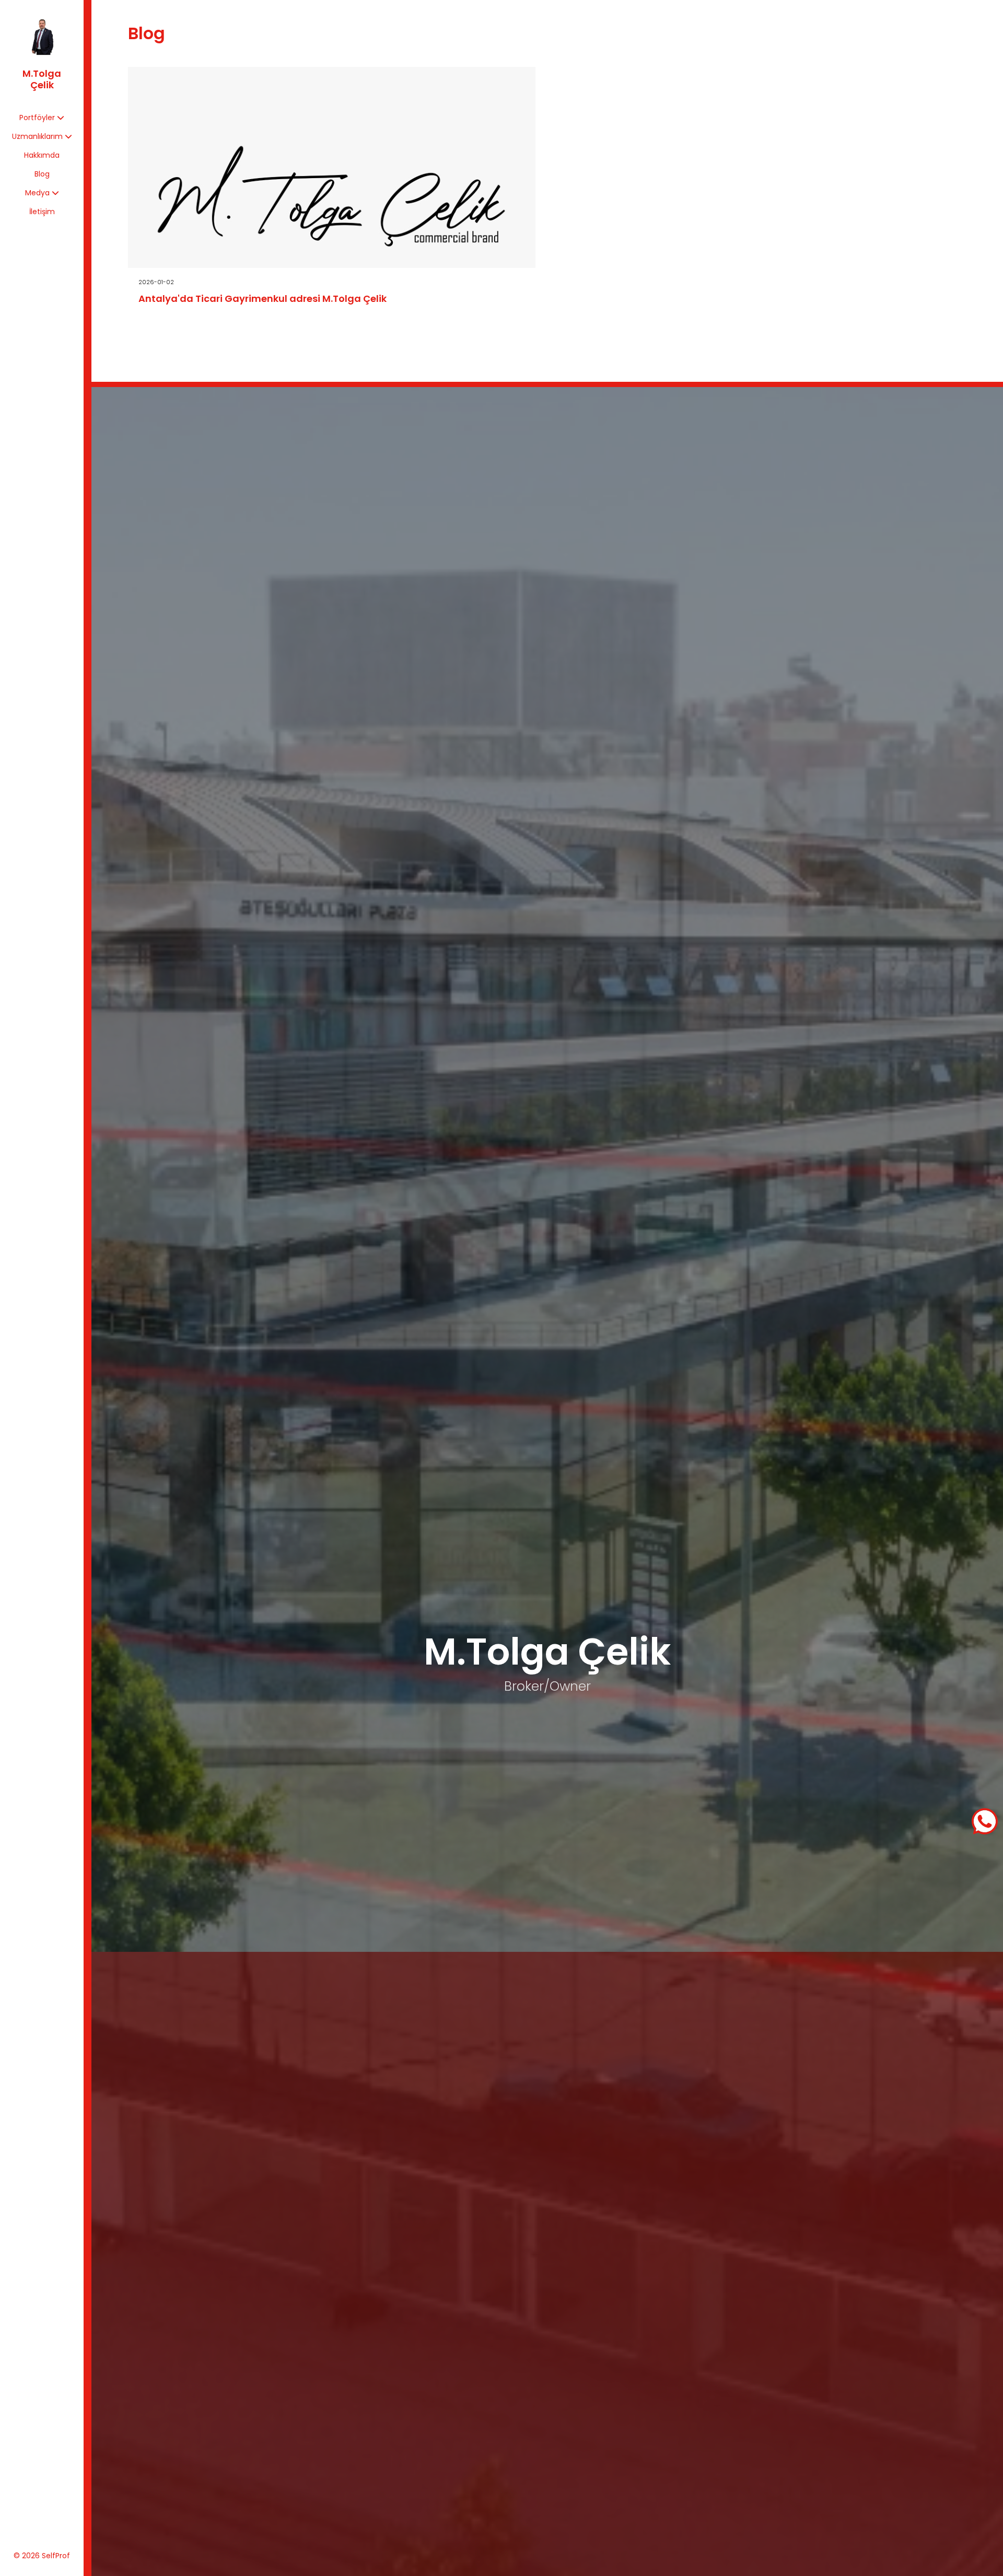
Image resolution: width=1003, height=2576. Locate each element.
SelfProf (56, 2556)
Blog (42, 174)
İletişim (42, 212)
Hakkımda (42, 155)
